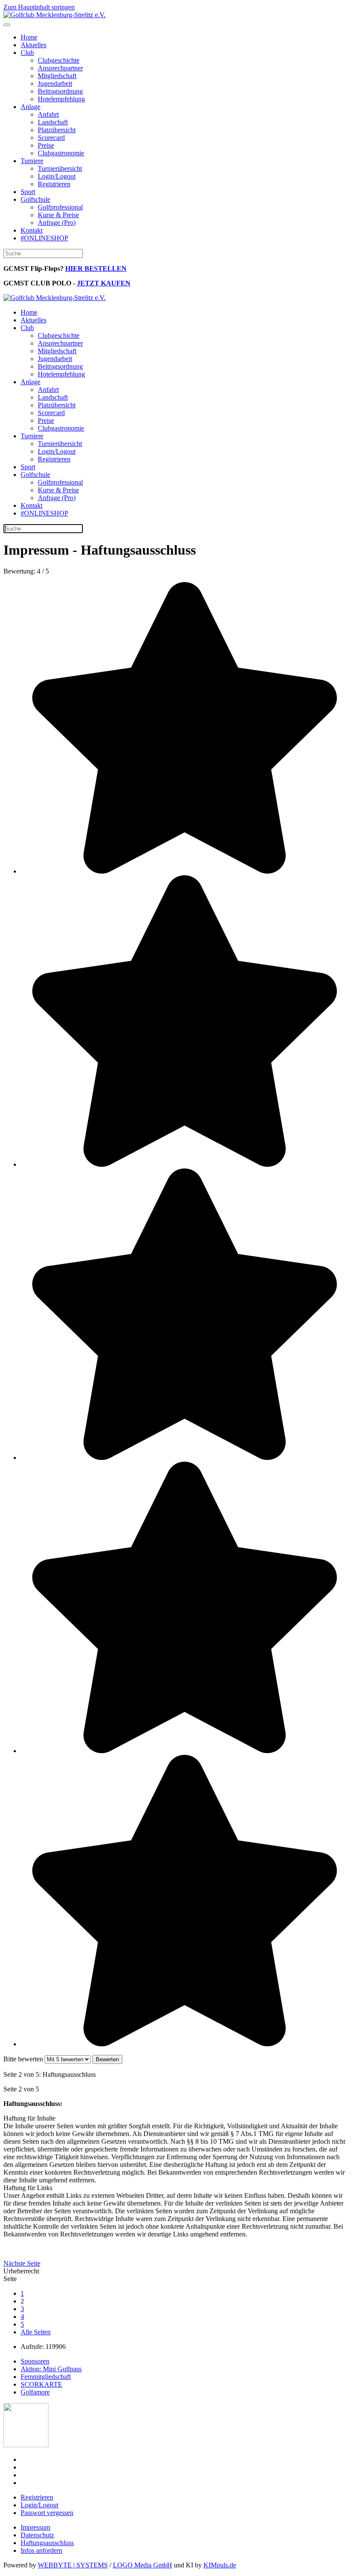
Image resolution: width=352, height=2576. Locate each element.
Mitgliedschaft (57, 76)
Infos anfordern (41, 2550)
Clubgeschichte (59, 60)
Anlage (30, 107)
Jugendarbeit (55, 83)
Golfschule (35, 199)
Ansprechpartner (60, 68)
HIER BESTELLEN (96, 269)
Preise (46, 145)
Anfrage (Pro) (57, 223)
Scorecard (51, 138)
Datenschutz (37, 2535)
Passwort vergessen (47, 2513)
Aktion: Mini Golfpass (51, 2369)
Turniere (32, 161)
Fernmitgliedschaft (46, 2377)
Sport (28, 192)
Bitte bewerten (23, 2059)
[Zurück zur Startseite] (55, 15)
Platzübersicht (57, 130)
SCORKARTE (41, 2384)
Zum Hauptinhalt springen (39, 7)
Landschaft (53, 122)
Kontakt (32, 230)
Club (27, 53)
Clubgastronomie (61, 153)
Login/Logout (57, 176)
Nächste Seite (22, 2263)
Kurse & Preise (58, 215)
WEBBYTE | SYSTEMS (73, 2565)
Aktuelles (33, 45)
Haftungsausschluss (47, 2543)
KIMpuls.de (220, 2565)
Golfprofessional (60, 207)
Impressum (35, 2527)
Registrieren (54, 184)
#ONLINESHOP (44, 238)
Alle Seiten (36, 2332)
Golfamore (35, 2392)
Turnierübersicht (60, 168)
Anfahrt (48, 114)
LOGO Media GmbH (143, 2565)
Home (29, 37)
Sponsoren (35, 2361)
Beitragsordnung (60, 91)
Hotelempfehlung (61, 99)
